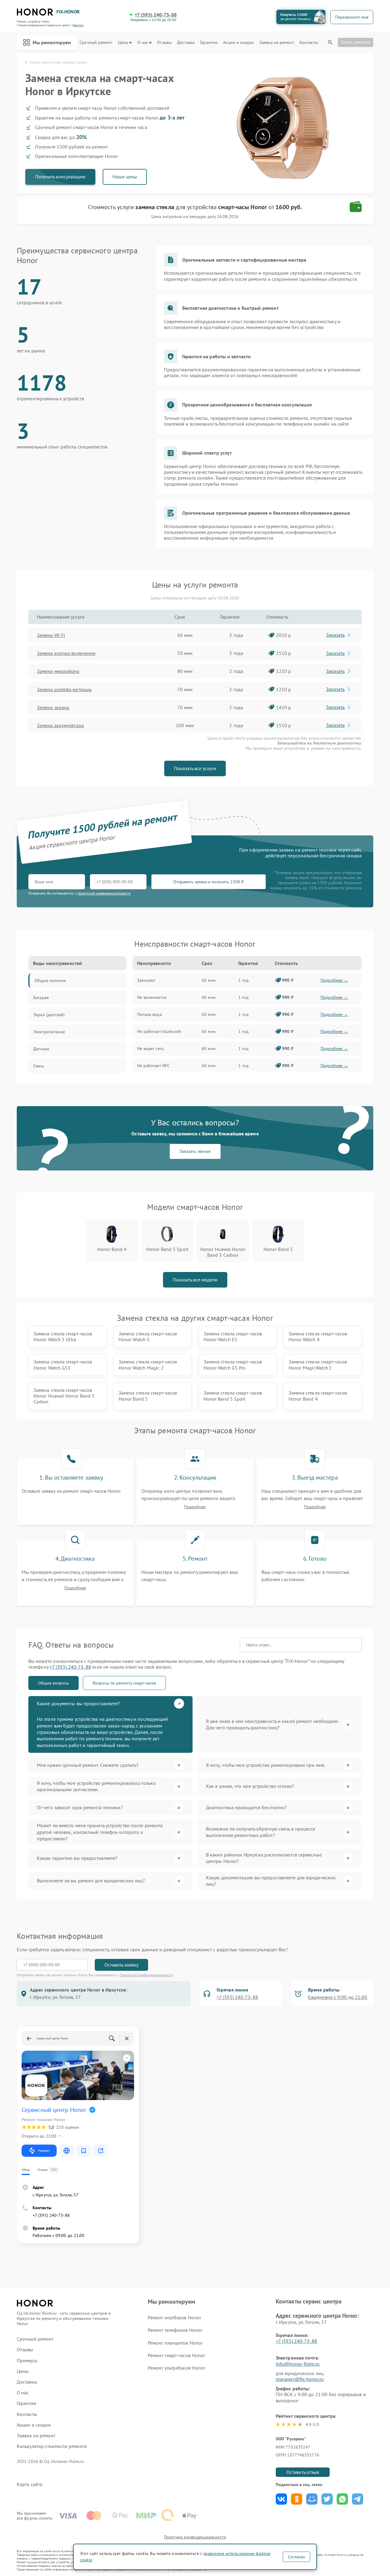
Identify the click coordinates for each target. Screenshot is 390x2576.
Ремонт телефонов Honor (175, 2330)
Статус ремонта (356, 42)
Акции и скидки (238, 43)
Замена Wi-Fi (51, 635)
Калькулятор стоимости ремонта (52, 2446)
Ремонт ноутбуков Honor (174, 2317)
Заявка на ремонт (277, 43)
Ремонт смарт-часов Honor (176, 2355)
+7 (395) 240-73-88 (156, 15)
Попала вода (149, 1014)
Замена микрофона (58, 671)
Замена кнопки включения (66, 653)
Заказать (335, 635)
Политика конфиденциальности (195, 2537)
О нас (143, 43)
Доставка (186, 43)
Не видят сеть (151, 1049)
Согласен (296, 2557)
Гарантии (209, 43)
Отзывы (164, 43)
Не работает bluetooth (159, 1031)
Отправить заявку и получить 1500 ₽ (209, 882)
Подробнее (195, 1507)
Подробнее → (334, 980)
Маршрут (44, 2151)
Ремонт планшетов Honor (175, 2343)
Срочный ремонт (96, 43)
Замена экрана (53, 707)
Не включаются (152, 997)
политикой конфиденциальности (104, 893)
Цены (123, 43)
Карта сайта (30, 2484)
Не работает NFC (153, 1066)
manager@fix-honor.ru (300, 2379)
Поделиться (281, 2499)
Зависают (146, 980)
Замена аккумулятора (60, 725)
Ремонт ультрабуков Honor (176, 2368)
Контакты (309, 43)
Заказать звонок (195, 1151)
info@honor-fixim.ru (298, 2364)
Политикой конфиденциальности (146, 1975)
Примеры (27, 2361)
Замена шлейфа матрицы (64, 689)
